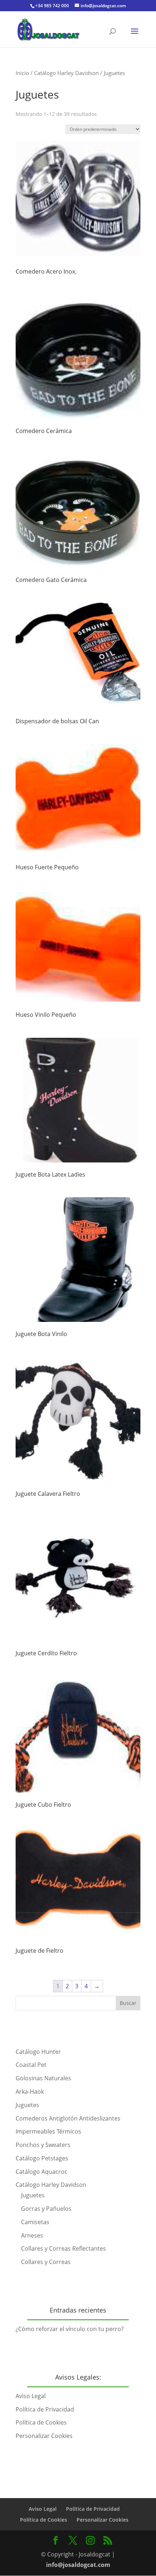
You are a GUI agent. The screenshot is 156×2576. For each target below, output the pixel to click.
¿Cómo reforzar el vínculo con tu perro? (70, 2329)
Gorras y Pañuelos (46, 2209)
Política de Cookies (41, 2422)
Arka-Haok (30, 2092)
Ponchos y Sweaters (43, 2145)
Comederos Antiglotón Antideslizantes (68, 2118)
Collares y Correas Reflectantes (63, 2248)
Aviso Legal (31, 2396)
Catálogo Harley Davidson (66, 73)
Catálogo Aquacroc (42, 2172)
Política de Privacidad (45, 2409)
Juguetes (27, 2105)
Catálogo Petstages (42, 2158)
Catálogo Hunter (38, 2052)
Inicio (22, 73)
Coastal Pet (31, 2065)
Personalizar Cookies (44, 2436)
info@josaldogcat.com (78, 2565)
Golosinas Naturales (43, 2078)
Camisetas (35, 2222)
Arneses (32, 2235)
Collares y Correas (46, 2262)
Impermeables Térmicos (48, 2131)
